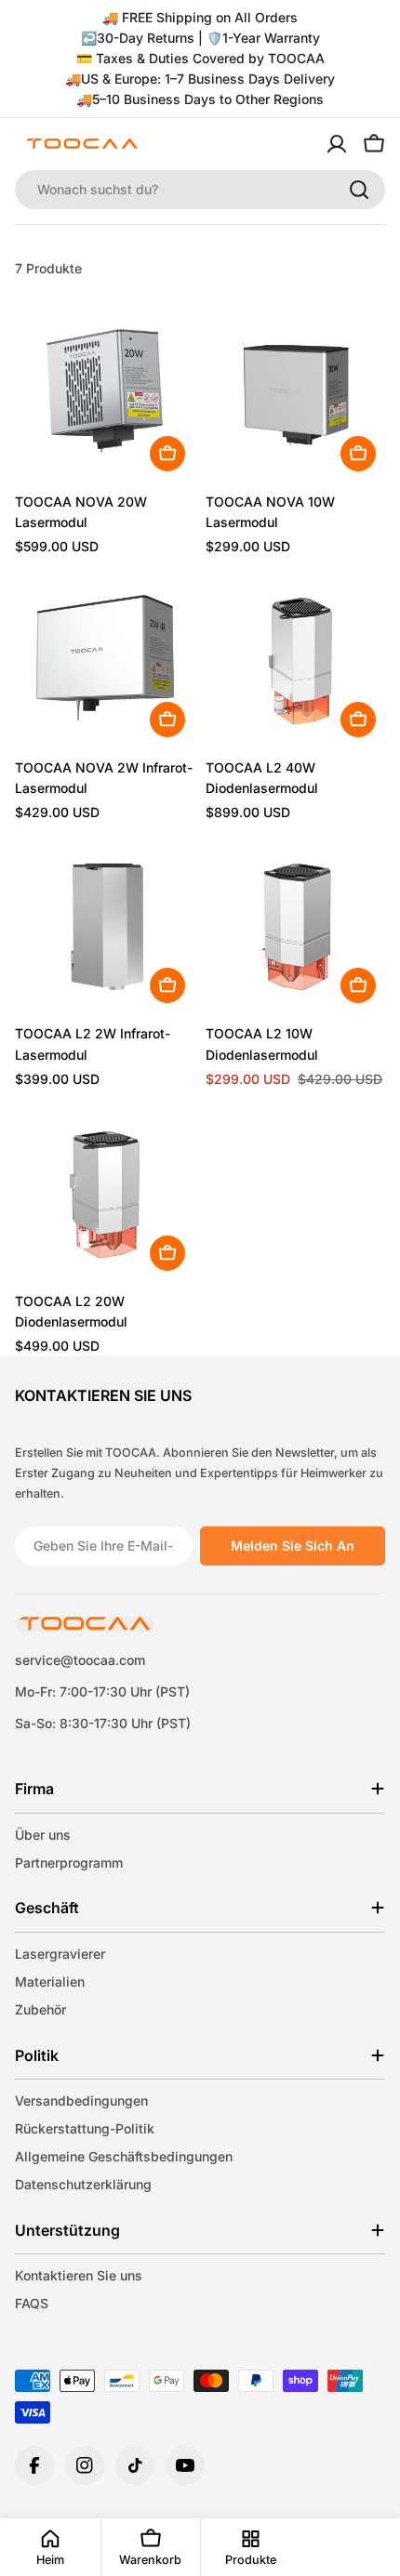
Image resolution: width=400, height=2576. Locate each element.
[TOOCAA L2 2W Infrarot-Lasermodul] (105, 923)
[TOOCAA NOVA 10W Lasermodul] (295, 391)
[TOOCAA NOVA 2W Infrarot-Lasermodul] (105, 657)
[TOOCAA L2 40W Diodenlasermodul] (295, 657)
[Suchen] (359, 190)
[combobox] (200, 190)
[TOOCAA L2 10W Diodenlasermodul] (295, 923)
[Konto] (337, 144)
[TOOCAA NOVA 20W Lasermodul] (105, 391)
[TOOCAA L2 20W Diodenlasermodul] (105, 1190)
